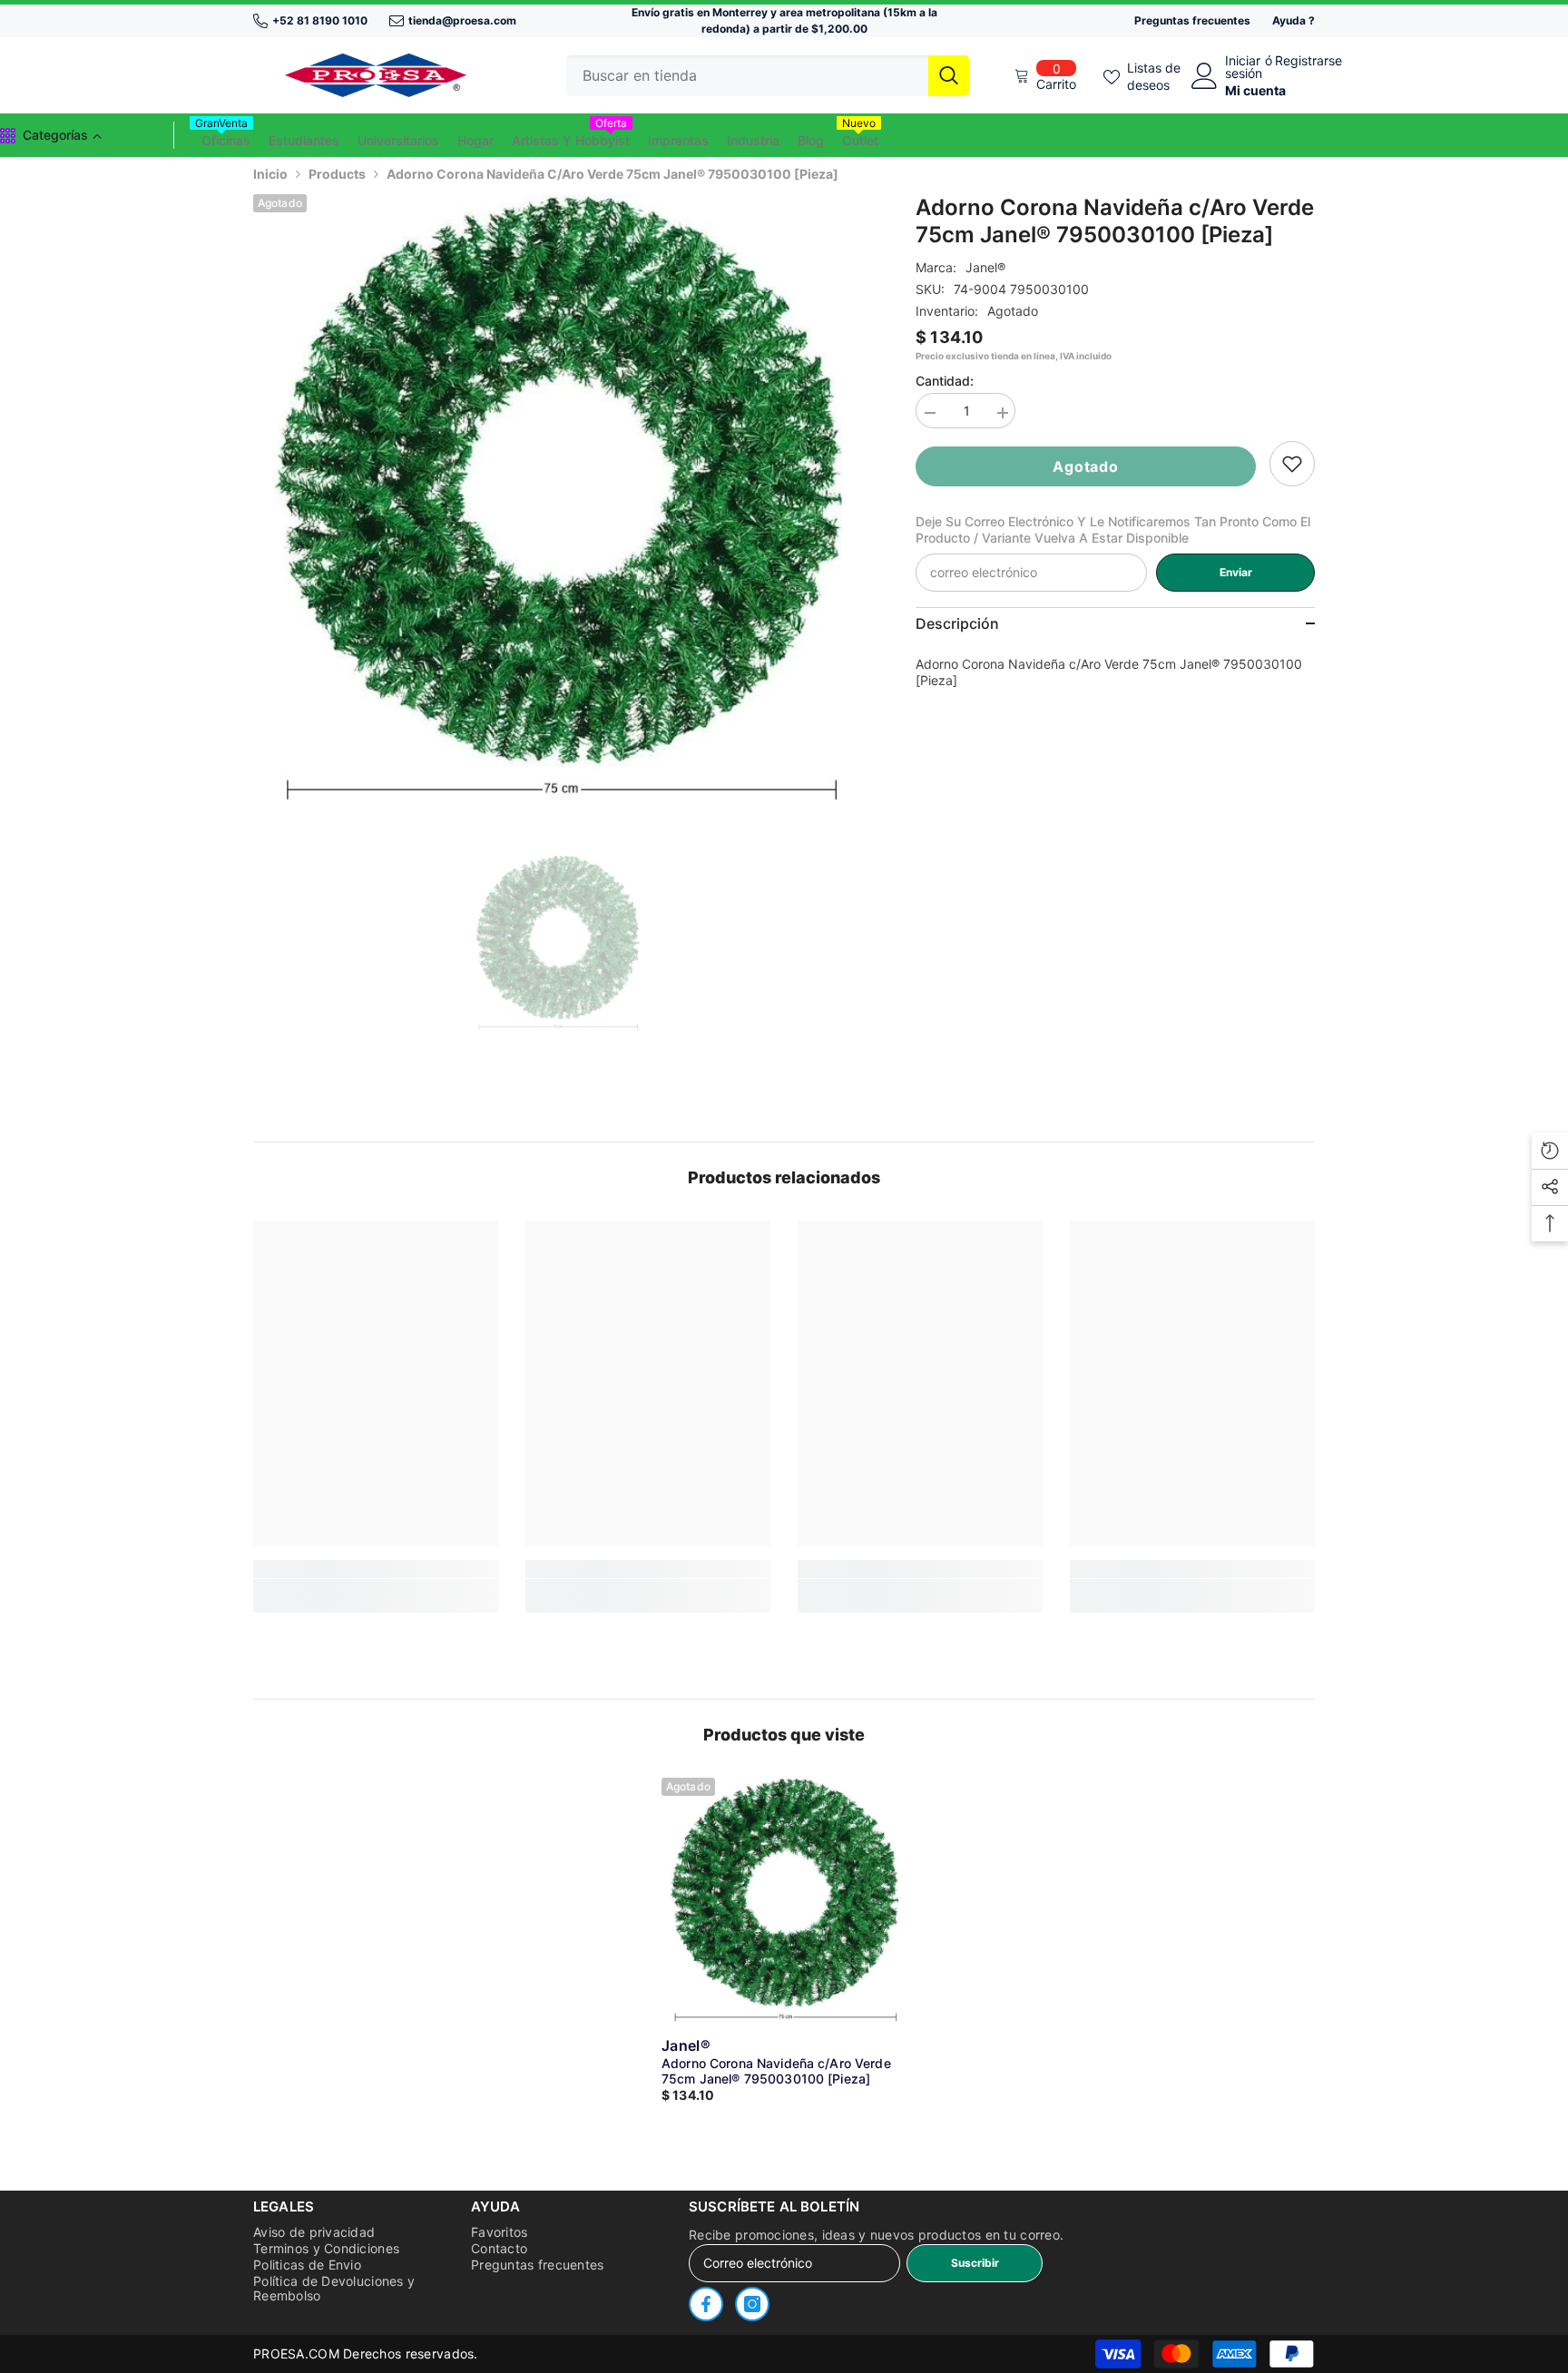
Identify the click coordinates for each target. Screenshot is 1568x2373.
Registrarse (1308, 61)
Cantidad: (945, 381)
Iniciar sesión (1244, 67)
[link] (1292, 464)
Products (337, 174)
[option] (558, 499)
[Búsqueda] (768, 76)
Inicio (270, 174)
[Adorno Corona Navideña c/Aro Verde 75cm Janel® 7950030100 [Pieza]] (784, 1900)
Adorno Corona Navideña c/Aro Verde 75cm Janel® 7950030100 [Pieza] (776, 2071)
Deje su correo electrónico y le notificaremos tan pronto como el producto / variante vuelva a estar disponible (1113, 530)
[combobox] (747, 76)
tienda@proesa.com (462, 20)
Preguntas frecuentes (1192, 20)
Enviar (1236, 572)
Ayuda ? (1294, 20)
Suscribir (975, 2263)
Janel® (985, 267)
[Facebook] (706, 2304)
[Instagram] (752, 2304)
